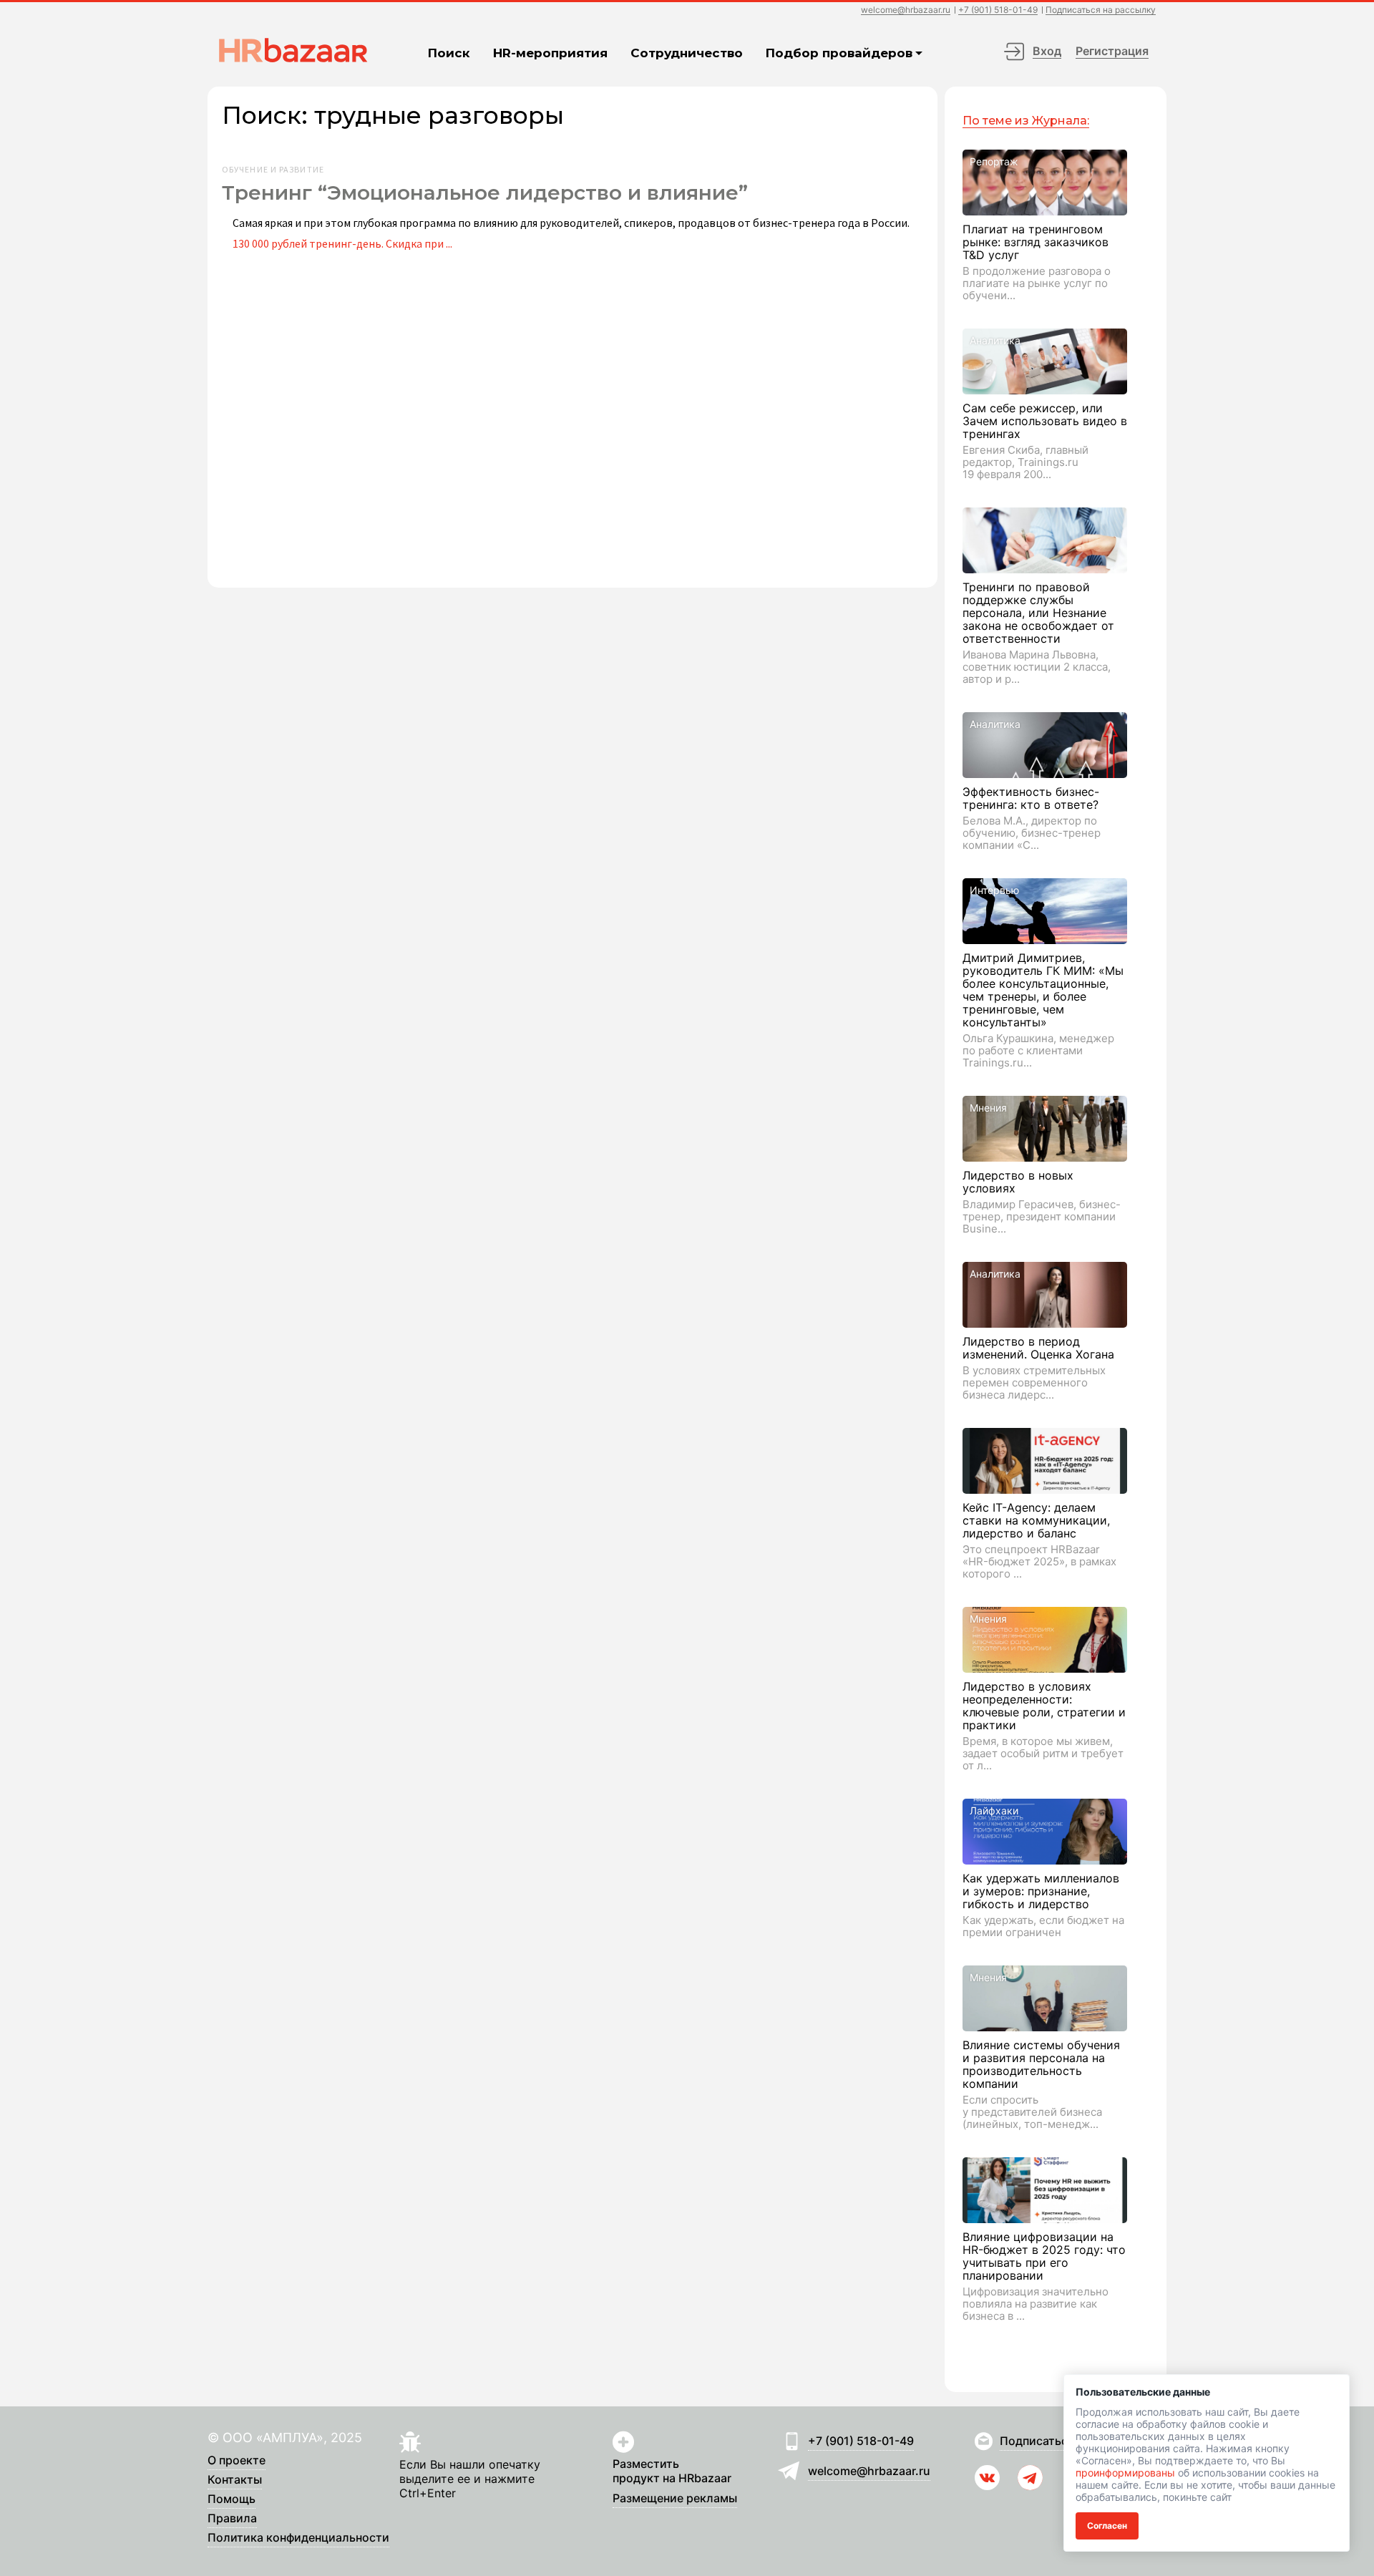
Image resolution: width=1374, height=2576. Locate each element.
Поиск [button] (449, 53)
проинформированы (1125, 2473)
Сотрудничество (687, 53)
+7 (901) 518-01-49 (998, 10)
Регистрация (1112, 51)
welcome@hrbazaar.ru (906, 10)
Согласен (1107, 2526)
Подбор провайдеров (839, 53)
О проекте (237, 2461)
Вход (1047, 51)
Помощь (232, 2499)
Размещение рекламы (675, 2499)
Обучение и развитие (273, 170)
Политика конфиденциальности (298, 2538)
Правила (232, 2519)
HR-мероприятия (550, 53)
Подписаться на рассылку (1101, 10)
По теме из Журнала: (1026, 121)
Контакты (235, 2480)
